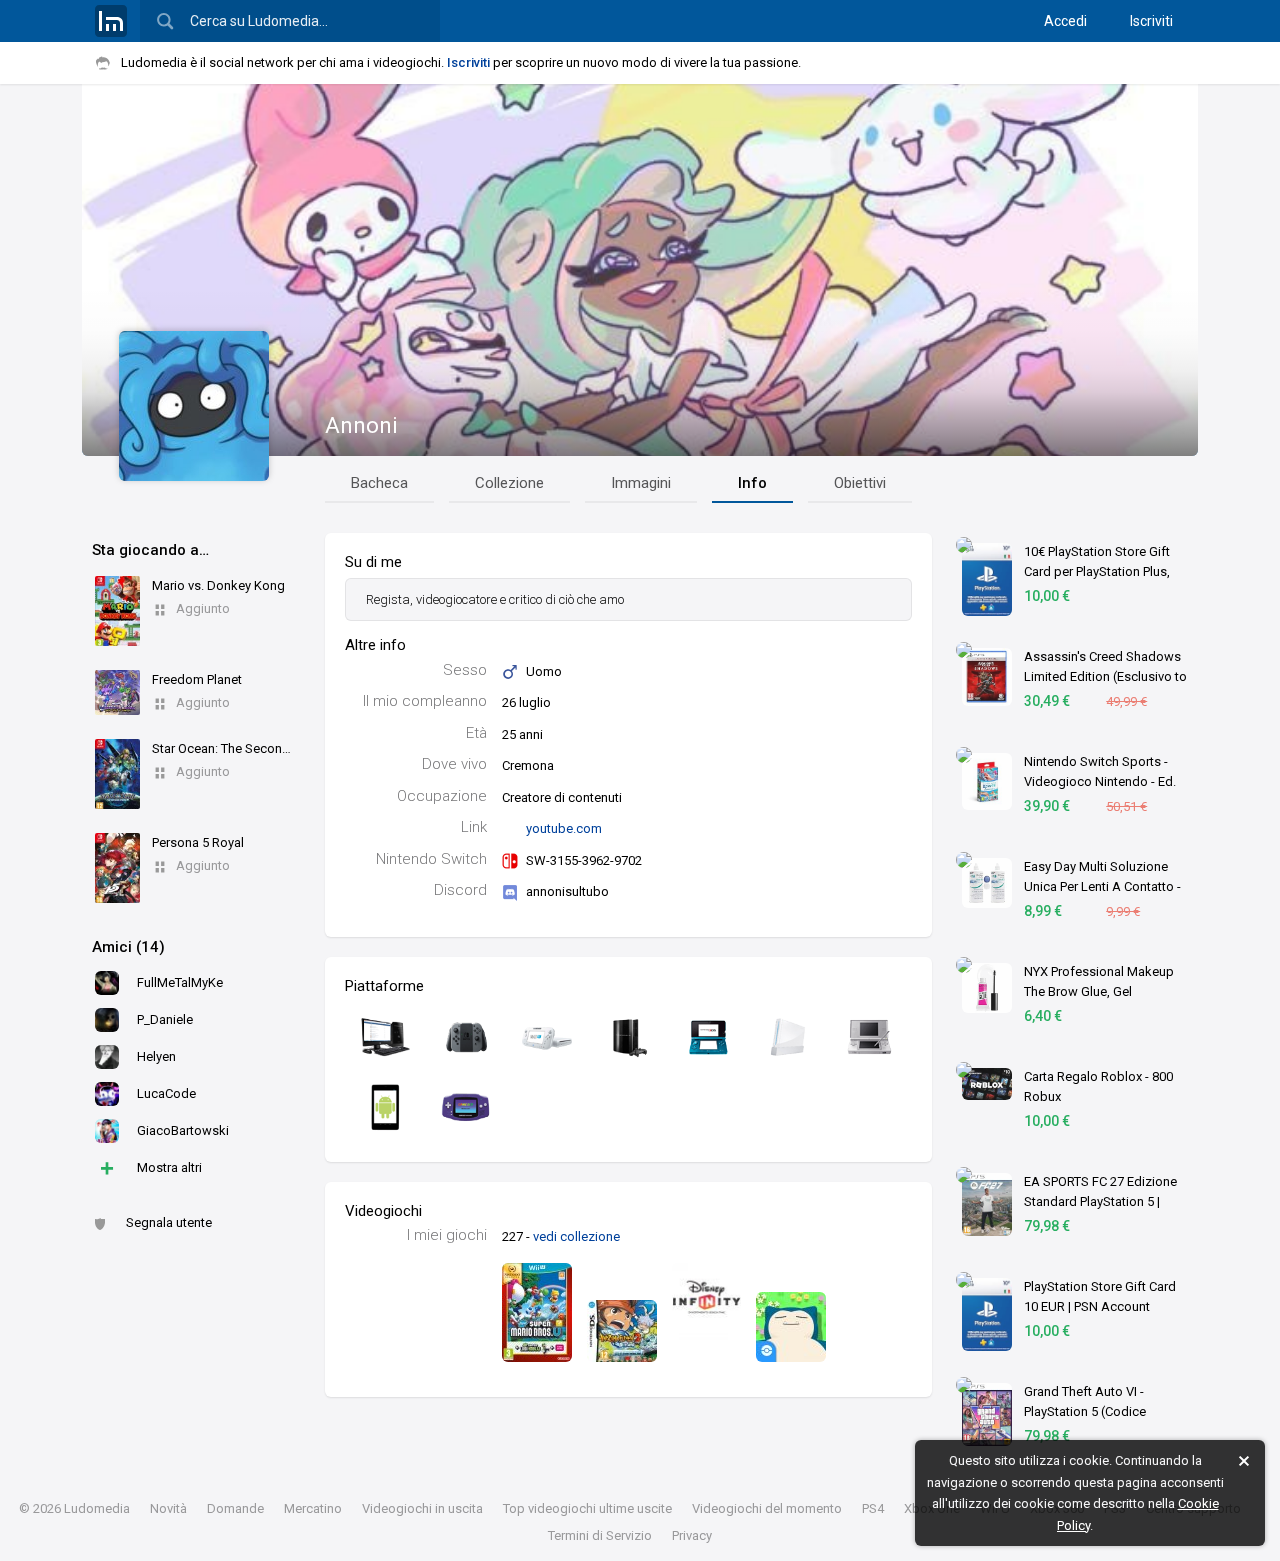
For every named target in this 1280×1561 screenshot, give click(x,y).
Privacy (692, 1535)
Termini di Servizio (600, 1535)
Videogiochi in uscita (422, 1508)
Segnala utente (169, 1222)
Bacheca (379, 483)
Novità (168, 1508)
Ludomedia (97, 1508)
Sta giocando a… (150, 550)
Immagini (641, 483)
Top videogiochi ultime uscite (587, 1508)
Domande (235, 1508)
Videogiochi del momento (767, 1508)
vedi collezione (576, 1236)
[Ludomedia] (111, 21)
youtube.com (564, 828)
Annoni (361, 425)
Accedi (1065, 21)
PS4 (873, 1508)
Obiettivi (860, 483)
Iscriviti (1151, 21)
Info (752, 483)
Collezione (509, 483)
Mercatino (313, 1508)
